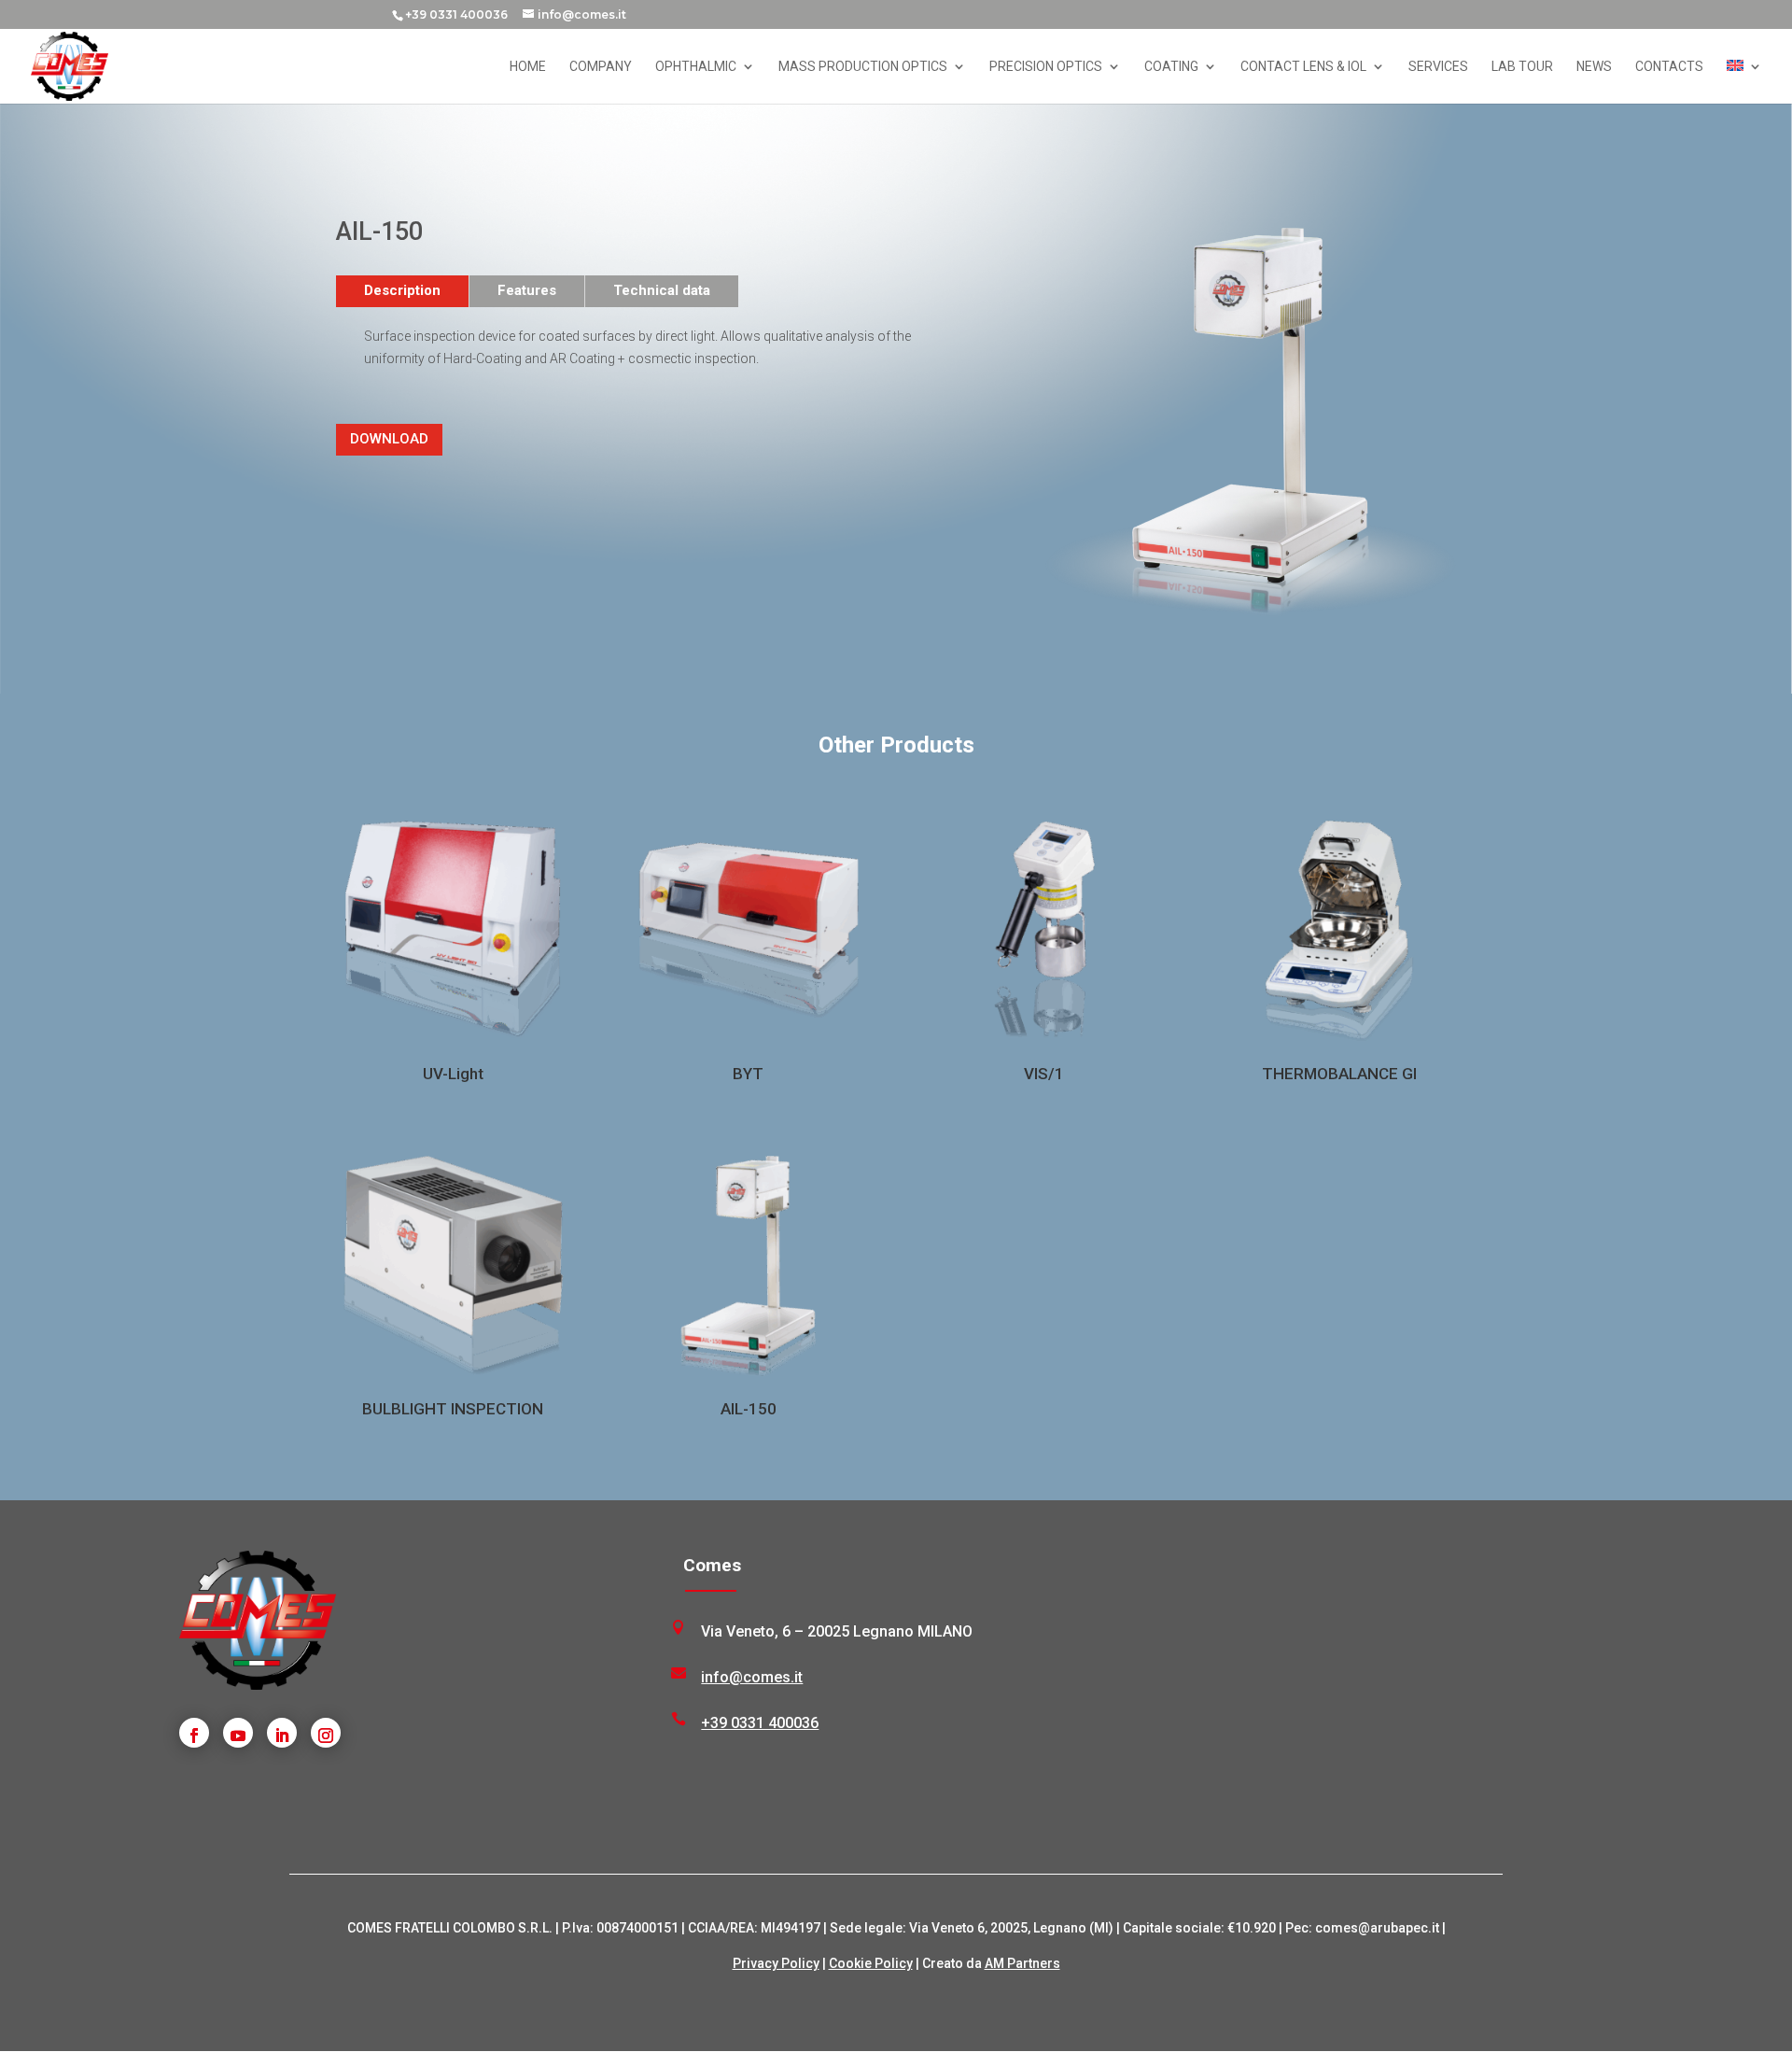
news (1594, 67)
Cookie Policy (871, 1963)
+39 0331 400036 (456, 14)
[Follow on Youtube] (238, 1733)
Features (527, 290)
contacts (1669, 67)
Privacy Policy (776, 1963)
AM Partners (1022, 1963)
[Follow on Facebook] (194, 1733)
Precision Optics (1046, 67)
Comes (712, 1565)
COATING (1171, 67)
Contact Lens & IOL (1303, 67)
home (528, 67)
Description (402, 290)
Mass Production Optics (863, 67)
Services (1438, 67)
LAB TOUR (1522, 67)
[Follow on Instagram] (326, 1733)
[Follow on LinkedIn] (282, 1733)
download (389, 439)
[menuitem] (1744, 82)
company (601, 67)
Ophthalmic (696, 67)
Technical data (662, 290)
